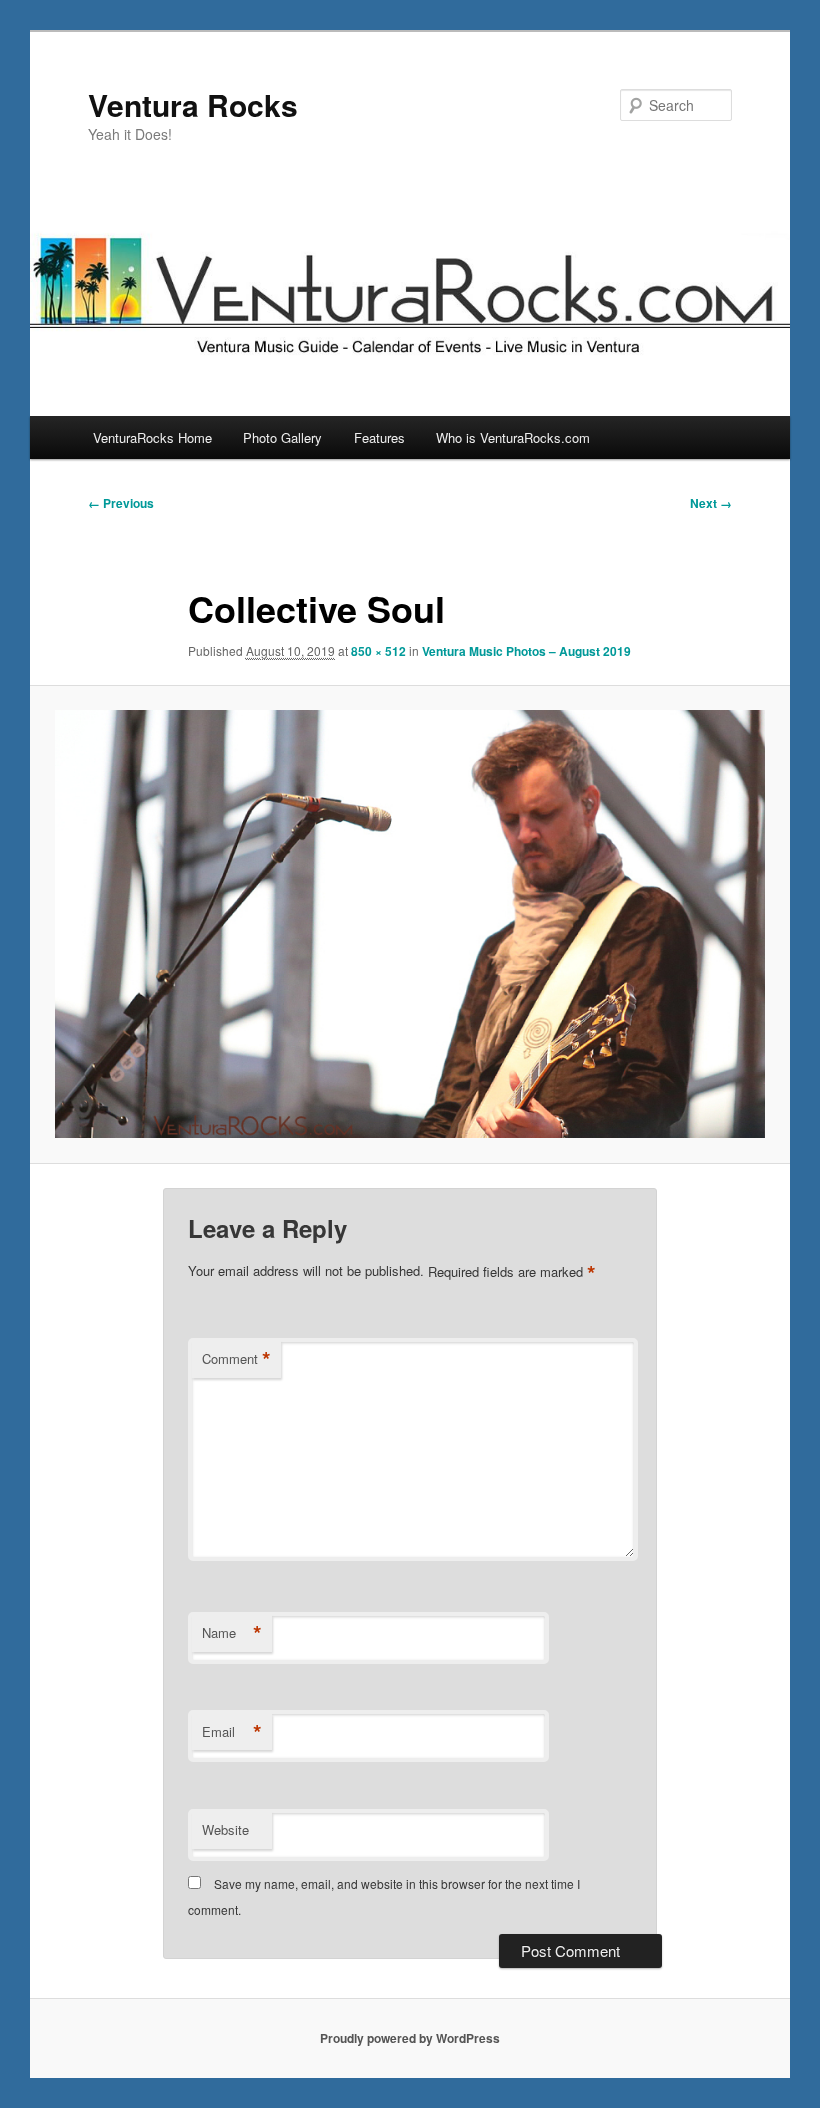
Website (225, 1829)
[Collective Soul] (410, 924)
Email (232, 1732)
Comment (236, 1359)
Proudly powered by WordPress (410, 2038)
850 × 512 (378, 651)
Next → (711, 503)
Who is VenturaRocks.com (513, 437)
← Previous (121, 503)
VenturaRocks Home (152, 437)
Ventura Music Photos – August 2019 (526, 651)
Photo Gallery (282, 437)
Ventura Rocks (193, 104)
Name (232, 1633)
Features (379, 437)
